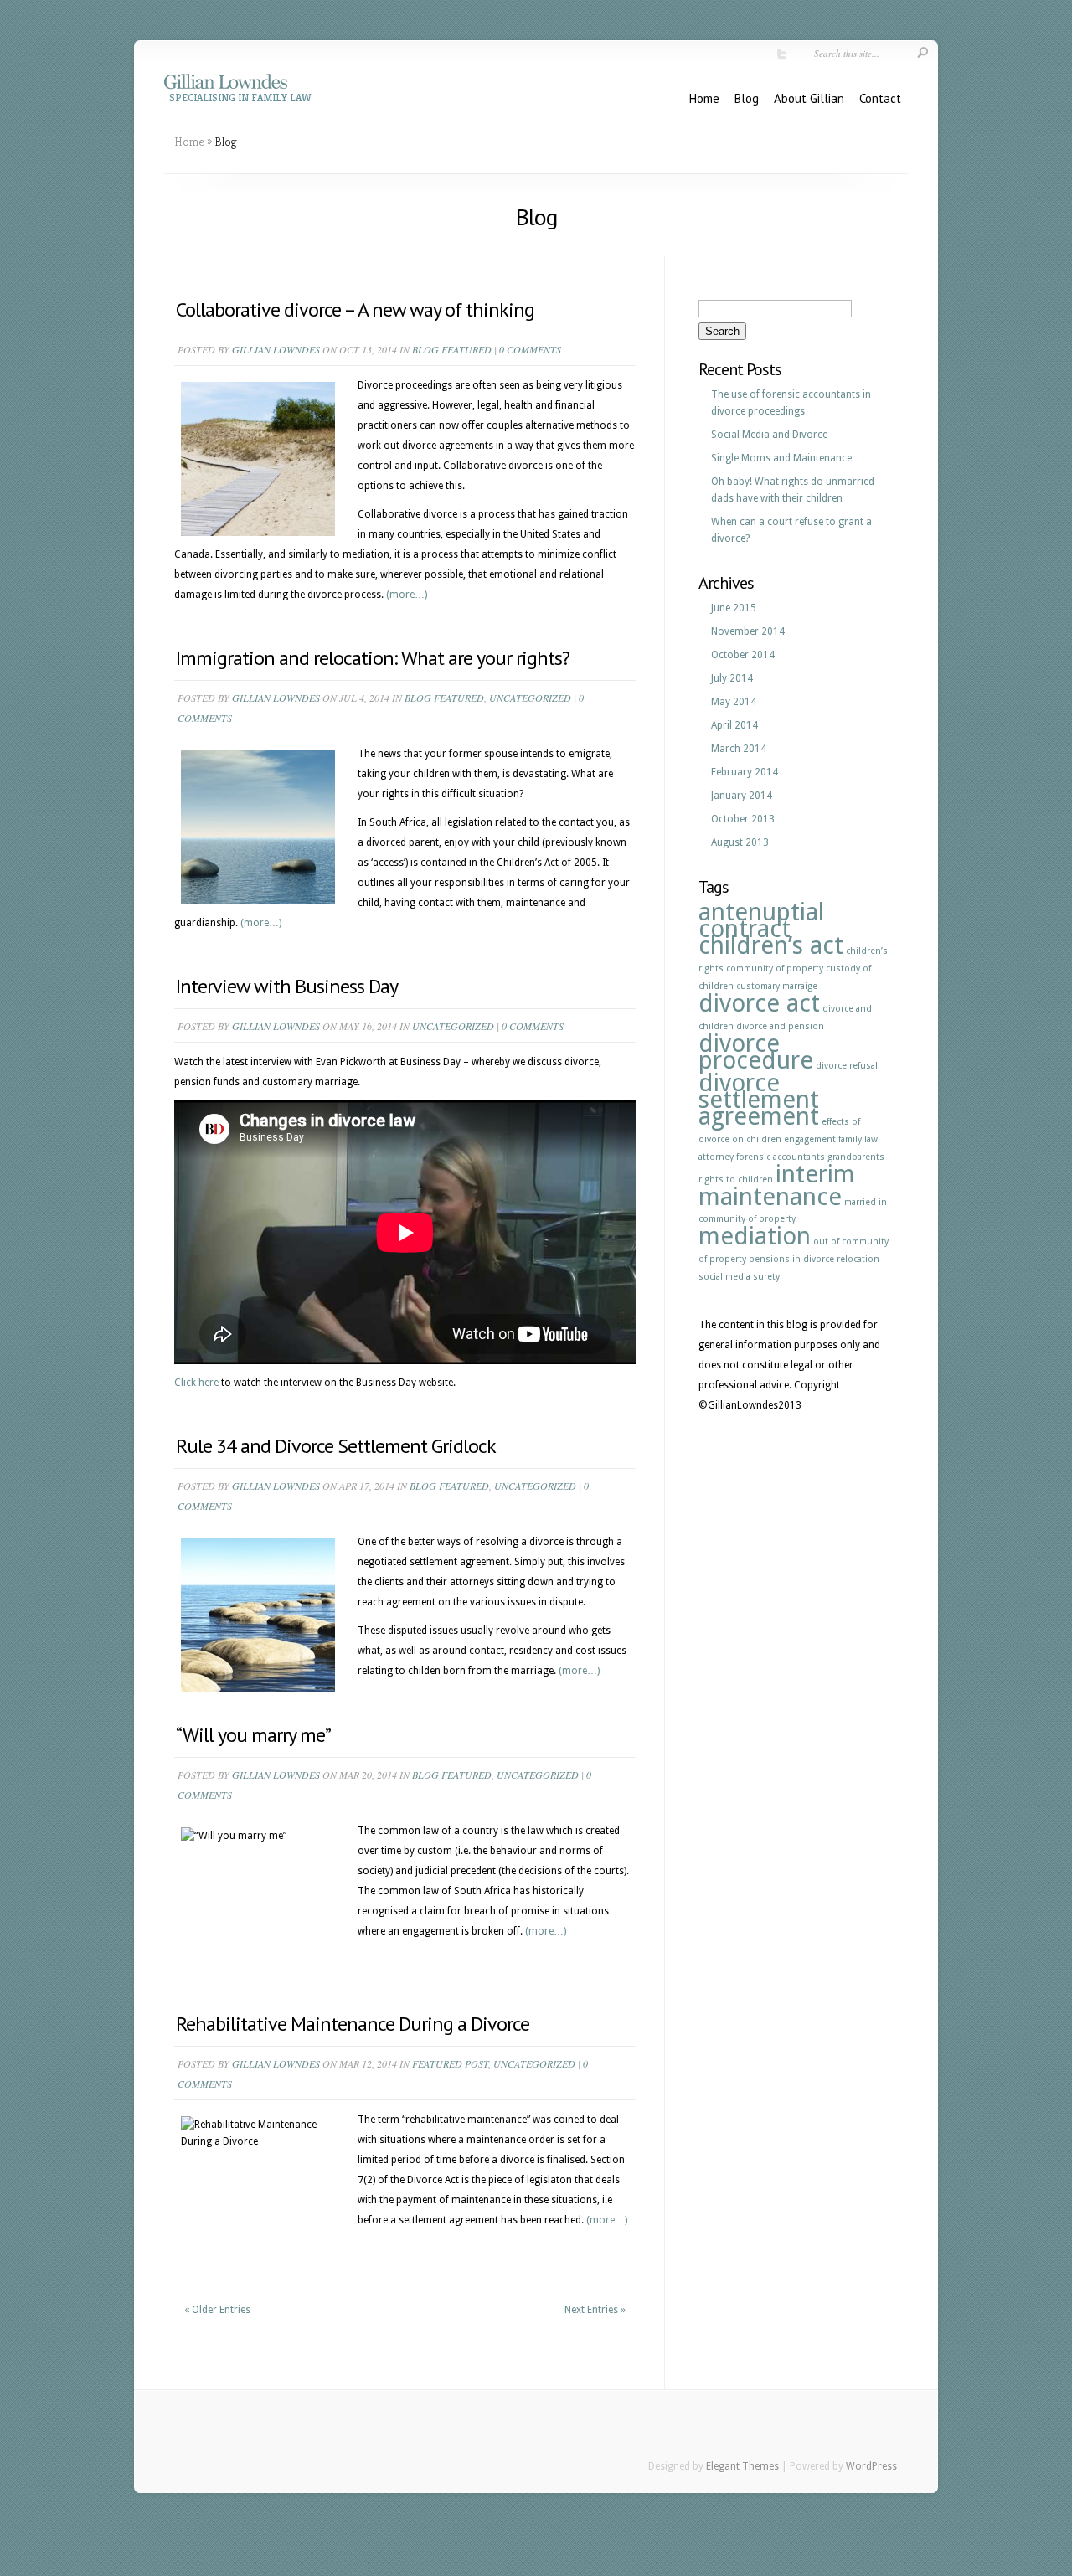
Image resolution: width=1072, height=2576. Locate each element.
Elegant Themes (742, 2466)
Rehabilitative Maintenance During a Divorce (353, 2024)
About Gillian (809, 98)
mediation (755, 1236)
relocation (858, 1259)
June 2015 (734, 608)
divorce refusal (847, 1066)
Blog (747, 98)
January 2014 (742, 796)
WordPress (871, 2466)
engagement (810, 1139)
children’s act (771, 945)
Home (704, 98)
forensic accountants (781, 1157)
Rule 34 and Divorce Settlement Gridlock (336, 1446)
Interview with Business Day (287, 986)
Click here (196, 1383)
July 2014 (732, 678)
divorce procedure (756, 1052)
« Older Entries (217, 2310)
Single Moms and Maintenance (781, 458)
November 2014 (748, 631)
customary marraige (777, 986)
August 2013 (740, 842)
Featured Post (450, 2063)
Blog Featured (452, 349)
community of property (775, 969)
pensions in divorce (791, 1259)
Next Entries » (595, 2310)
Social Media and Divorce (769, 435)
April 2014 (734, 725)
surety (766, 1277)
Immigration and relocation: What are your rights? (373, 658)
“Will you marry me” (253, 1735)
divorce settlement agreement (759, 1100)
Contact (880, 98)
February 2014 (745, 772)
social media (724, 1277)
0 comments (530, 349)
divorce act (759, 1003)
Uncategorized (530, 698)
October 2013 (743, 819)
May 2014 (734, 702)
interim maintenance (777, 1185)
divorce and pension (780, 1026)
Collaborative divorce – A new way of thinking (355, 309)
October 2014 (743, 655)
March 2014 (739, 749)
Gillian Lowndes (276, 349)
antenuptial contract (761, 920)
